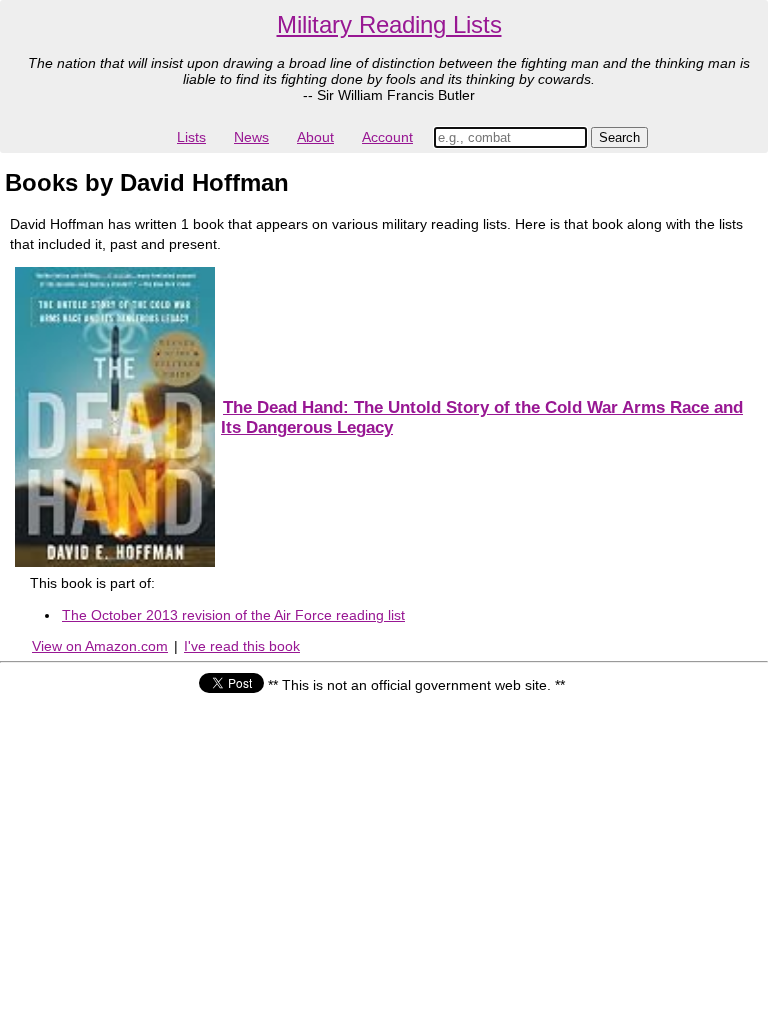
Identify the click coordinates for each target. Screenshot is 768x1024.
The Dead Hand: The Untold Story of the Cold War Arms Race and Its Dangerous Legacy (482, 417)
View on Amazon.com (100, 646)
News (251, 137)
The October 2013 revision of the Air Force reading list (233, 615)
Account (387, 137)
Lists (191, 137)
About (315, 137)
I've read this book (242, 646)
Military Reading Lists (389, 24)
